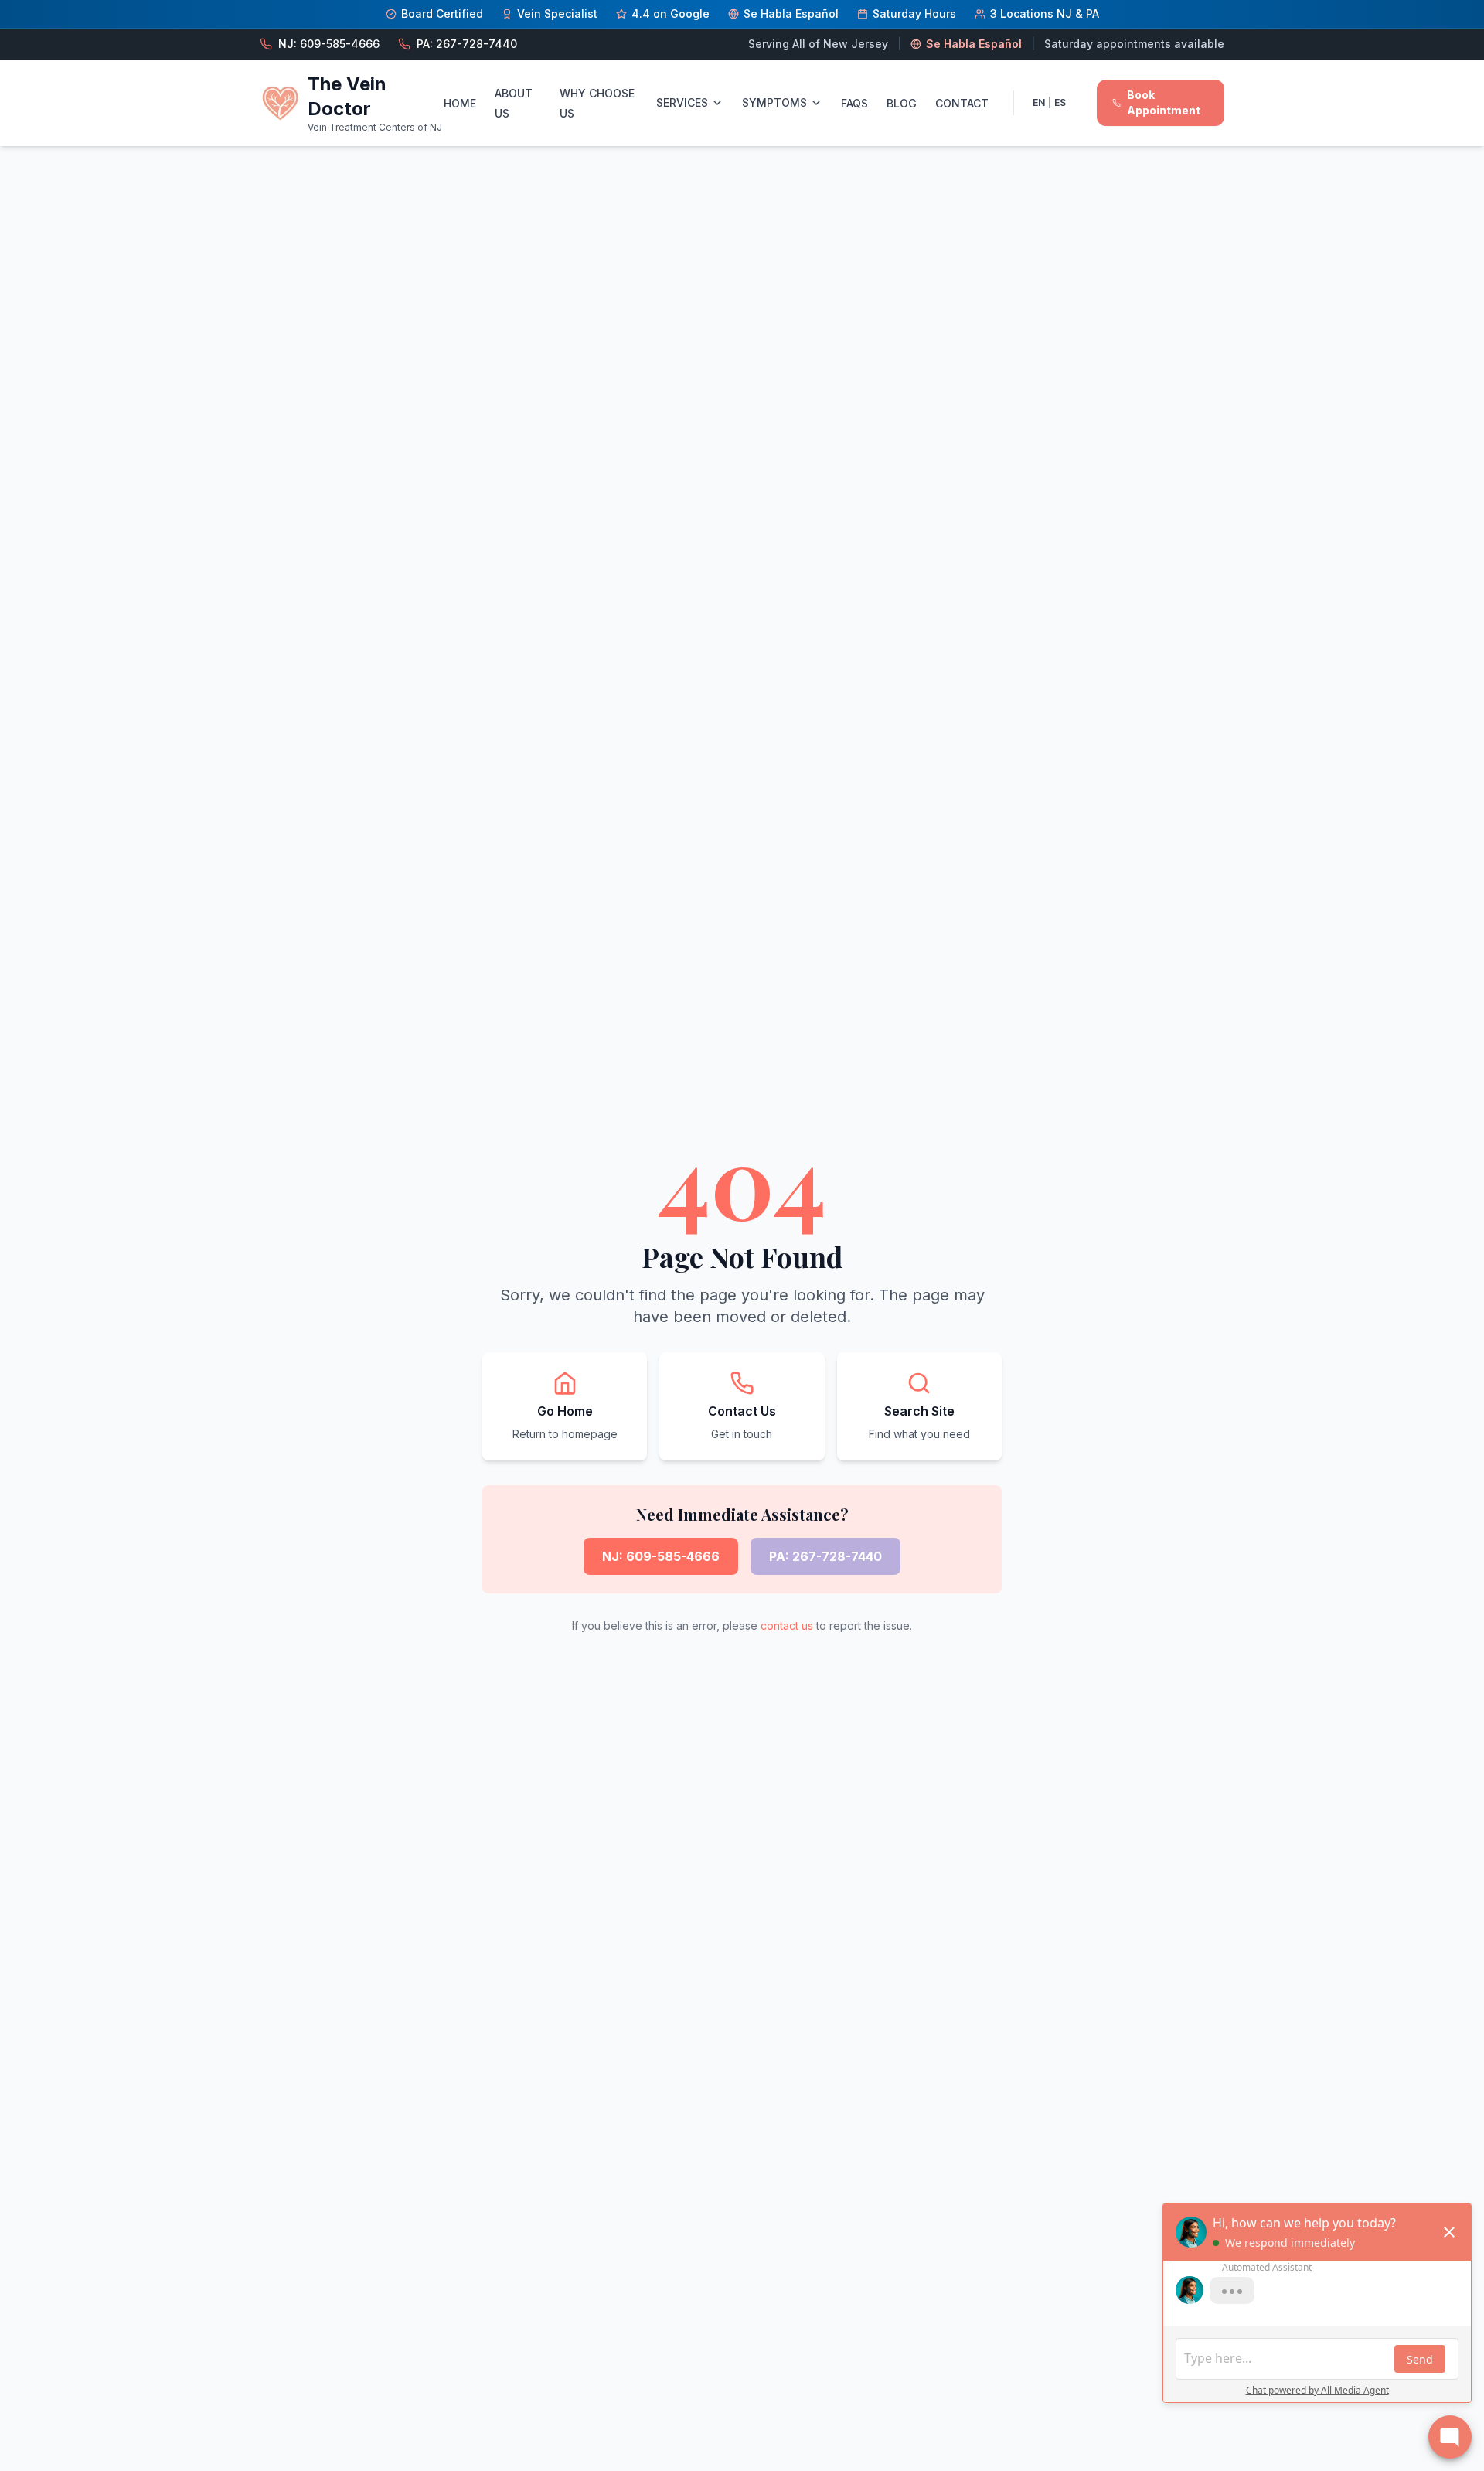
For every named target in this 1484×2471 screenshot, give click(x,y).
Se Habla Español (974, 44)
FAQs (854, 103)
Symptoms (774, 102)
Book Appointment (1164, 102)
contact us (787, 1626)
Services (682, 102)
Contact (962, 103)
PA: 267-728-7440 (825, 1556)
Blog (902, 103)
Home (460, 103)
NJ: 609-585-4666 (661, 1556)
